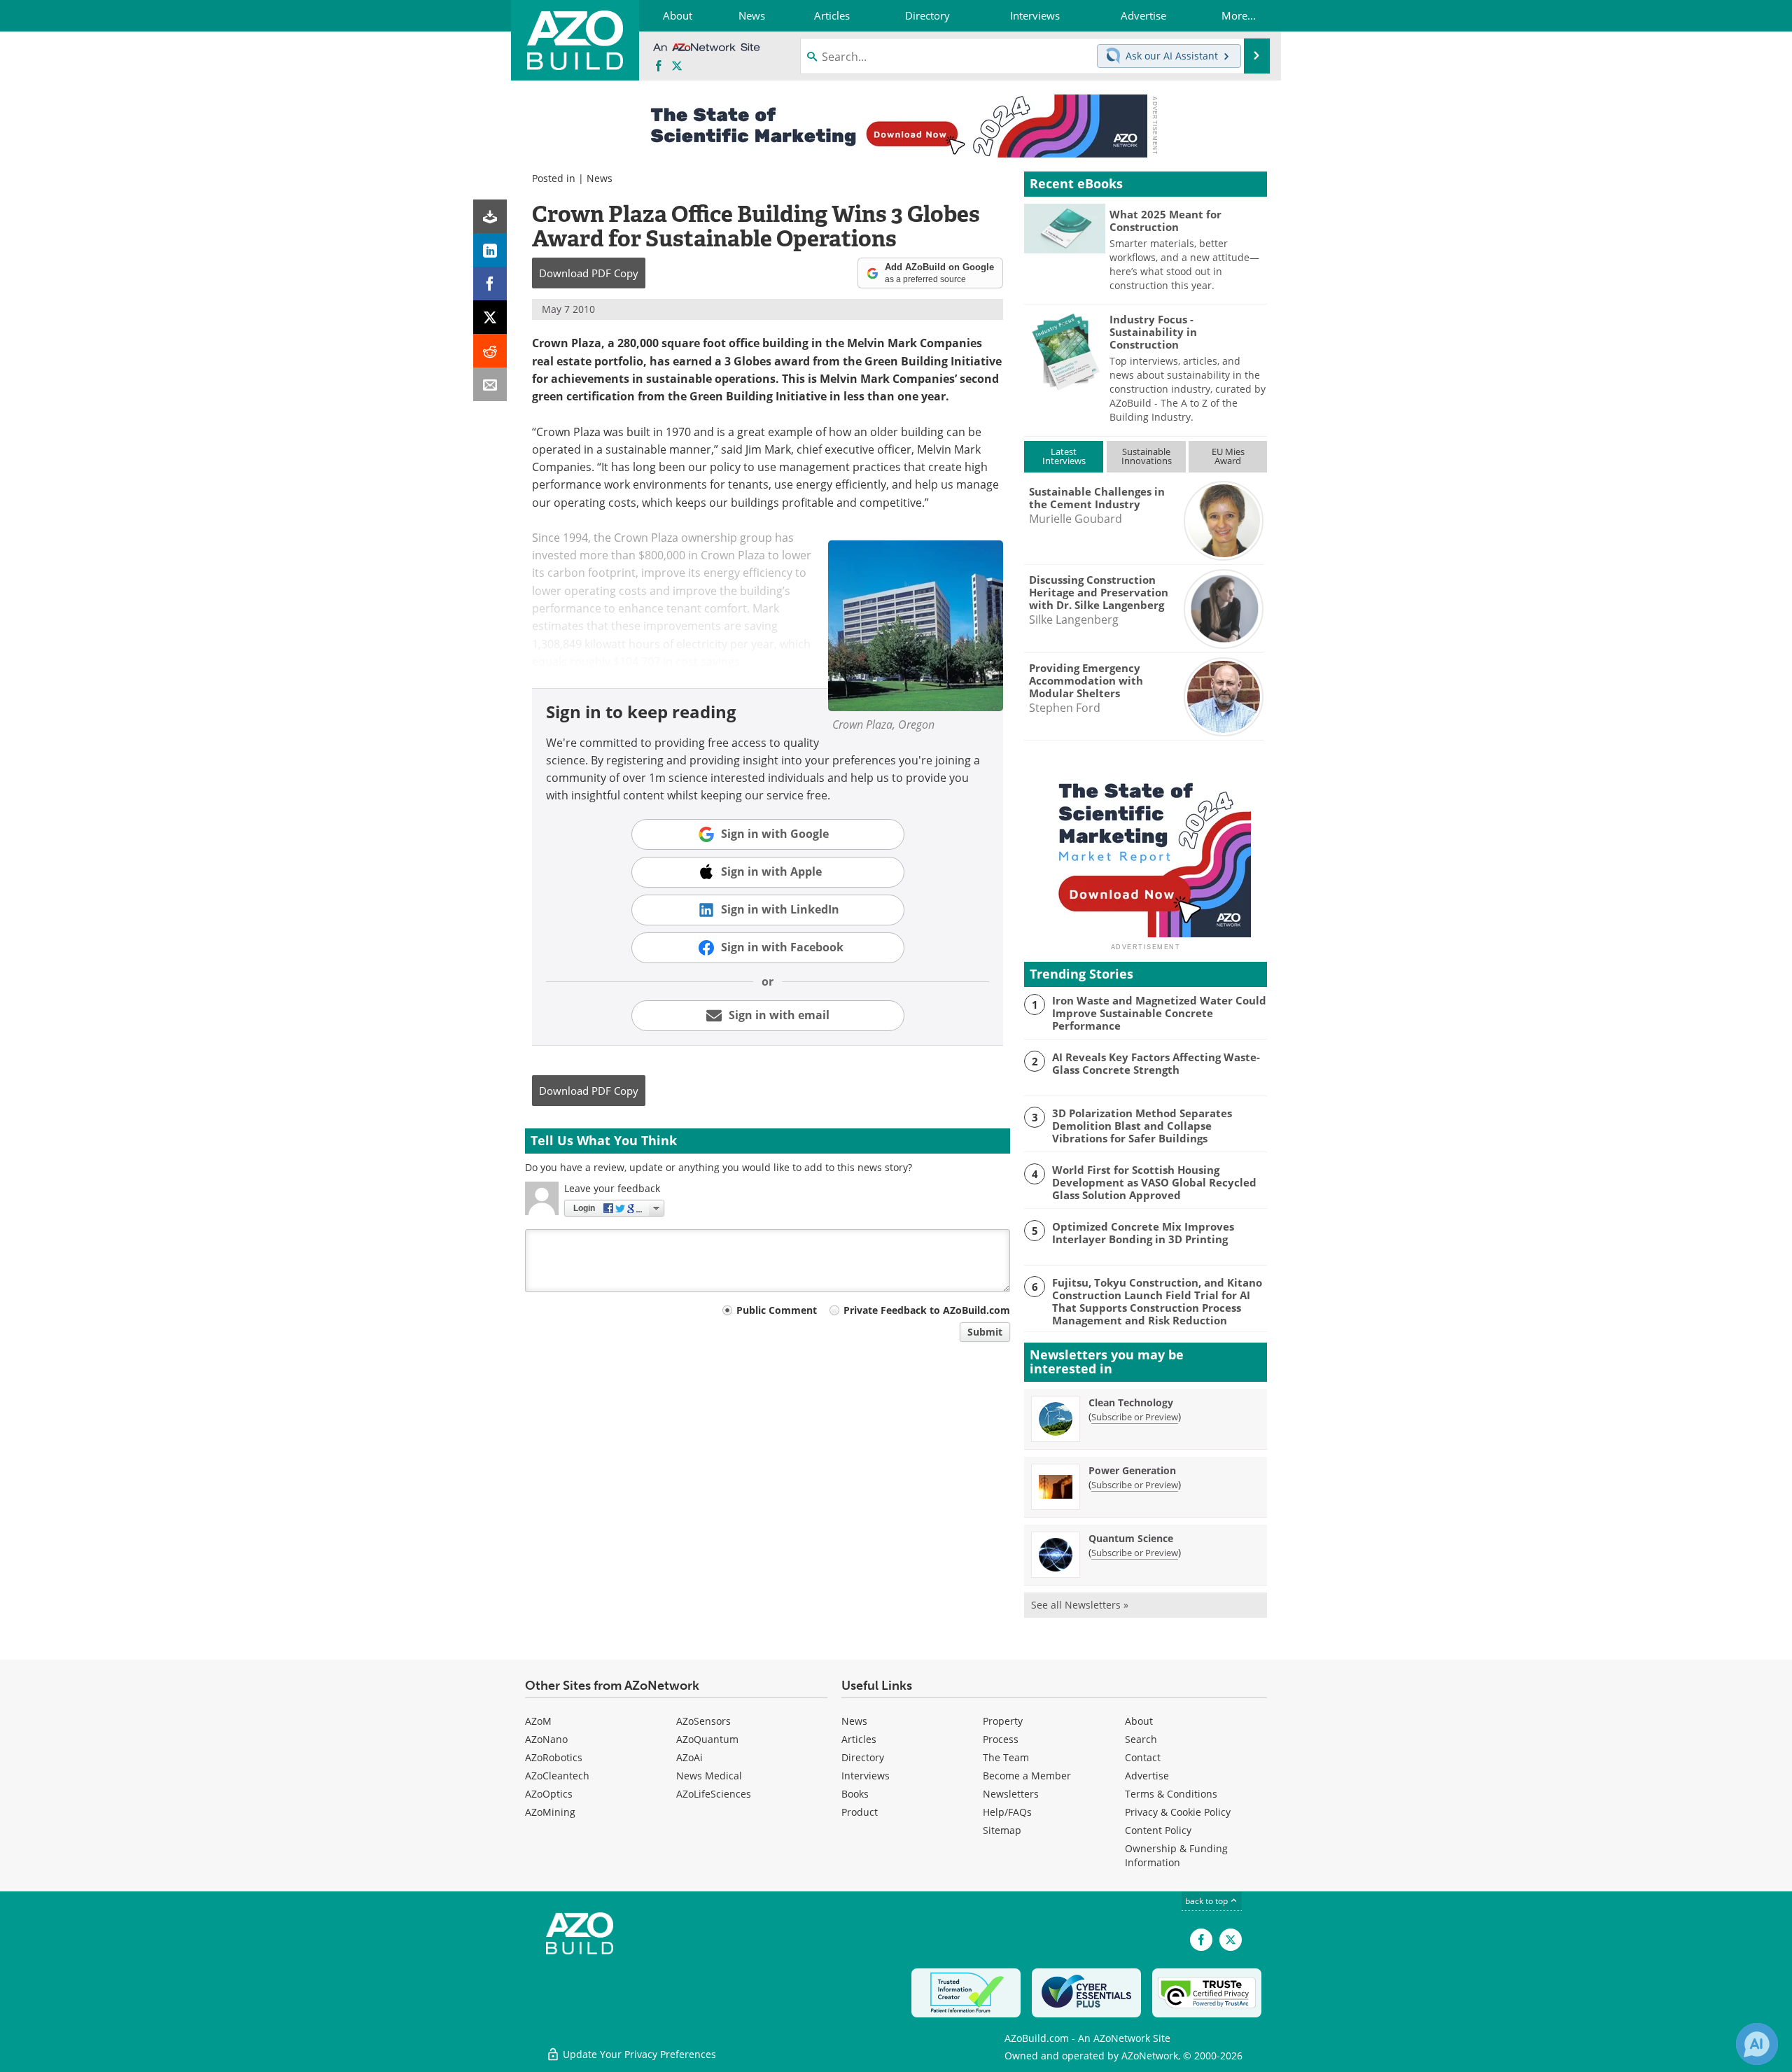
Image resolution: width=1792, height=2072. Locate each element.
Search (1141, 1739)
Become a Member (1027, 1776)
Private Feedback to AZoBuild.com (927, 1310)
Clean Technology (1131, 1402)
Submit (985, 1332)
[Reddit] (490, 351)
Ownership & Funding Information (1176, 1855)
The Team (1006, 1757)
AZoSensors (703, 1721)
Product (860, 1812)
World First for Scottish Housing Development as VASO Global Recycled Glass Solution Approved (1154, 1182)
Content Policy (1158, 1830)
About (1139, 1721)
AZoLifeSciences (714, 1794)
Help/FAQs (1007, 1812)
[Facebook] (490, 283)
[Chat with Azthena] (1757, 2044)
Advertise (1147, 1776)
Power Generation (1132, 1470)
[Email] (490, 384)
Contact (1143, 1757)
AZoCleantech (557, 1776)
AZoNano (546, 1739)
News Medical (709, 1776)
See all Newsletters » (1080, 1605)
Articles (859, 1739)
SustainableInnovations (1147, 456)
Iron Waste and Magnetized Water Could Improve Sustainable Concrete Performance (1159, 1013)
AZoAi (689, 1757)
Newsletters (1011, 1794)
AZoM (538, 1721)
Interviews (866, 1776)
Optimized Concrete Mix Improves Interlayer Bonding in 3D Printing (1143, 1233)
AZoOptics (549, 1794)
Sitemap (1002, 1830)
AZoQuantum (707, 1739)
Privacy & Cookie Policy (1178, 1812)
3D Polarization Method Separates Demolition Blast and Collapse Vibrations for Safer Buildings (1142, 1126)
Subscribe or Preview (1135, 1417)
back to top (1207, 1901)
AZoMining (550, 1812)
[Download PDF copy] (490, 216)
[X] (490, 317)
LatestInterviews (1064, 456)
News (600, 178)
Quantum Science (1131, 1538)
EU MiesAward (1228, 456)
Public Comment (777, 1310)
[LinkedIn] (490, 250)
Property (1003, 1721)
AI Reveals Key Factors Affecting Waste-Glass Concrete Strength (1156, 1063)
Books (855, 1794)
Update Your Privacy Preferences (638, 2054)
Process (1001, 1739)
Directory (863, 1757)
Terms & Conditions (1171, 1794)
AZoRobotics (554, 1757)
